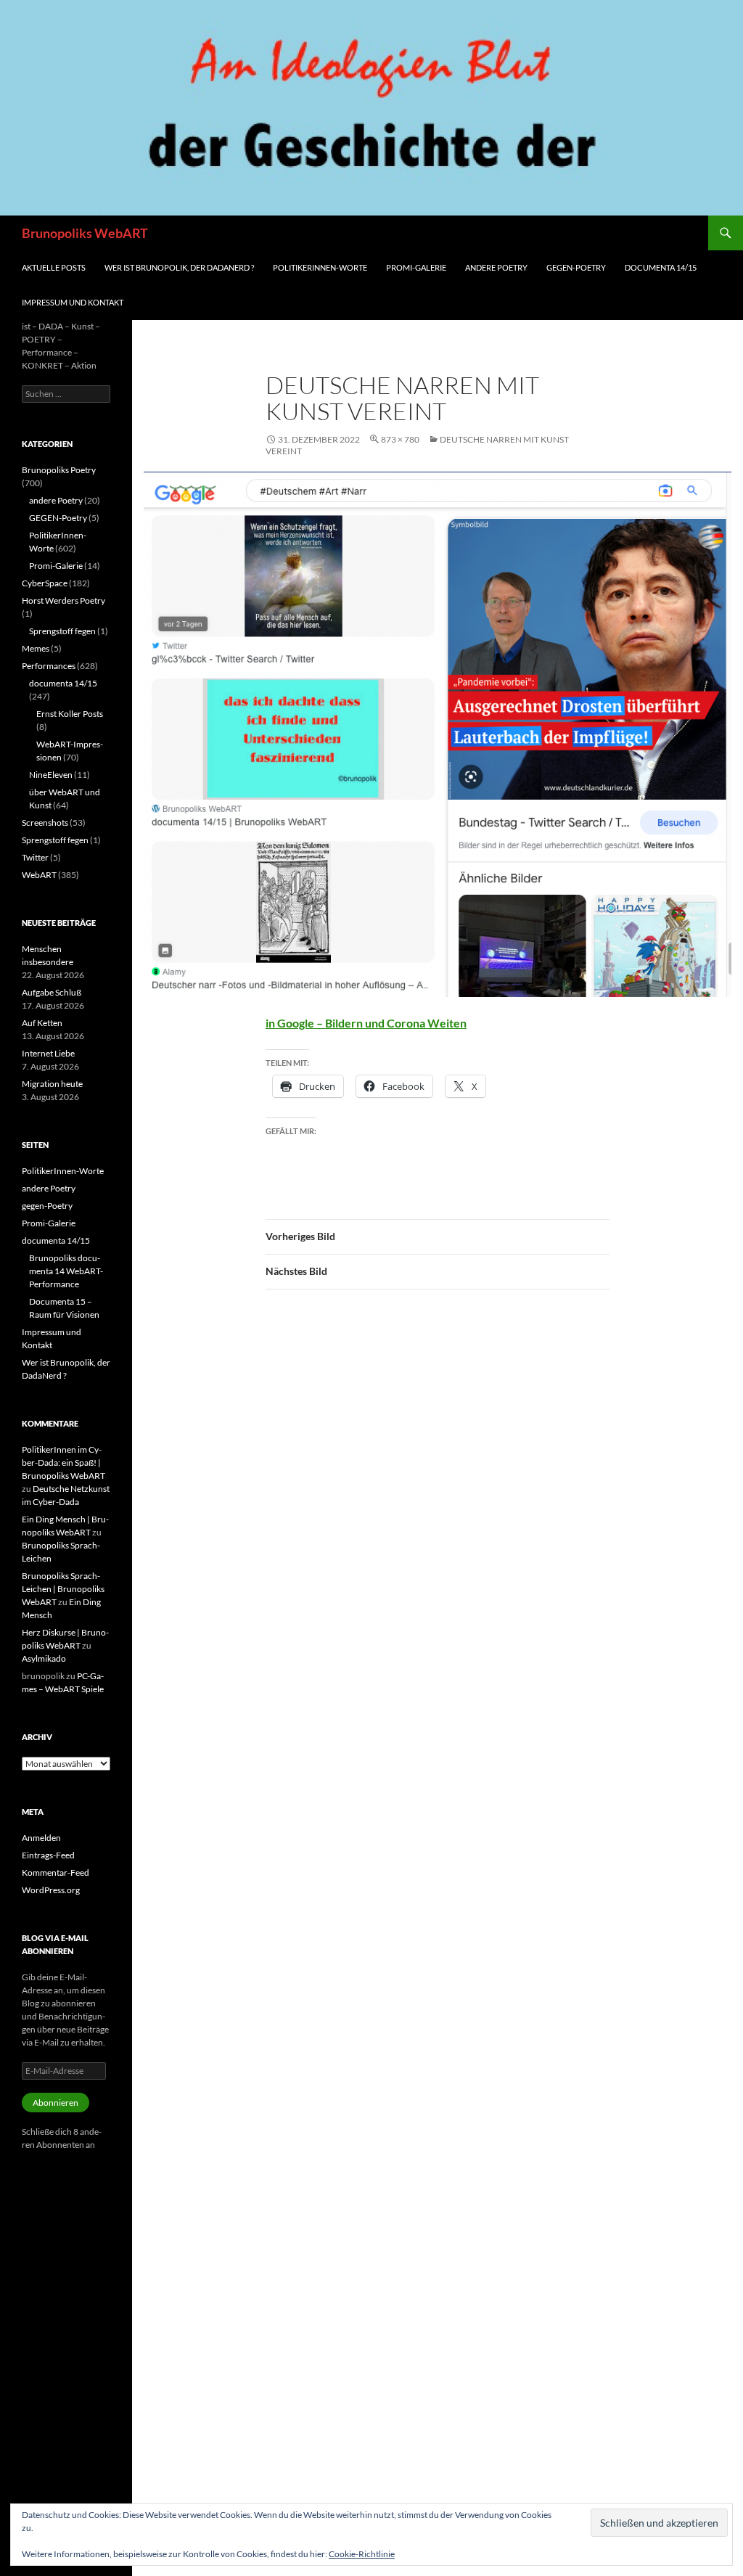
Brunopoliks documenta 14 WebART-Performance (66, 1271)
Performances (49, 666)
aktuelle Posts (54, 267)
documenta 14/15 (661, 267)
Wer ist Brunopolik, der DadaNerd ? (179, 267)
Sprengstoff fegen (62, 631)
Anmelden (41, 1838)
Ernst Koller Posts (70, 714)
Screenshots (45, 823)
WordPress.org (51, 1890)
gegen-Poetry (576, 267)
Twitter (35, 857)
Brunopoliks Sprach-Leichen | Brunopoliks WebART (63, 1589)
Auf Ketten (42, 1023)
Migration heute (52, 1084)
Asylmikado (44, 1658)
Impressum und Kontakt (73, 302)
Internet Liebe (48, 1053)
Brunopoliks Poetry (59, 470)
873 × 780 (400, 439)
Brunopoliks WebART (85, 233)
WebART (39, 875)
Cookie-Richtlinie (362, 2554)
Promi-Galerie (416, 267)
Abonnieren (56, 2103)
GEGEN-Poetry (58, 518)
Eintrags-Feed (48, 1855)
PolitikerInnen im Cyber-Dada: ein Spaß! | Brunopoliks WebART (63, 1463)
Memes (36, 648)
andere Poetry (496, 267)
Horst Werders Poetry (63, 600)
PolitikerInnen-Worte (320, 267)
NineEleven (51, 775)
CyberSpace (45, 583)
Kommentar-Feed (56, 1872)
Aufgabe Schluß (52, 992)
